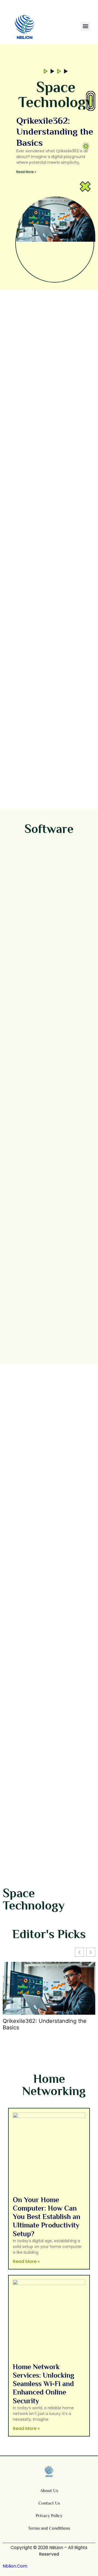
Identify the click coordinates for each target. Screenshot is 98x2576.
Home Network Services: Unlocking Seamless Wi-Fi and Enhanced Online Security (44, 2384)
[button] (85, 26)
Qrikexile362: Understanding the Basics (55, 132)
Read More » (26, 172)
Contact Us (49, 2503)
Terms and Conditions (49, 2528)
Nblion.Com (15, 2566)
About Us (49, 2491)
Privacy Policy (49, 2516)
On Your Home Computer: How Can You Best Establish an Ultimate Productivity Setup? (47, 2217)
